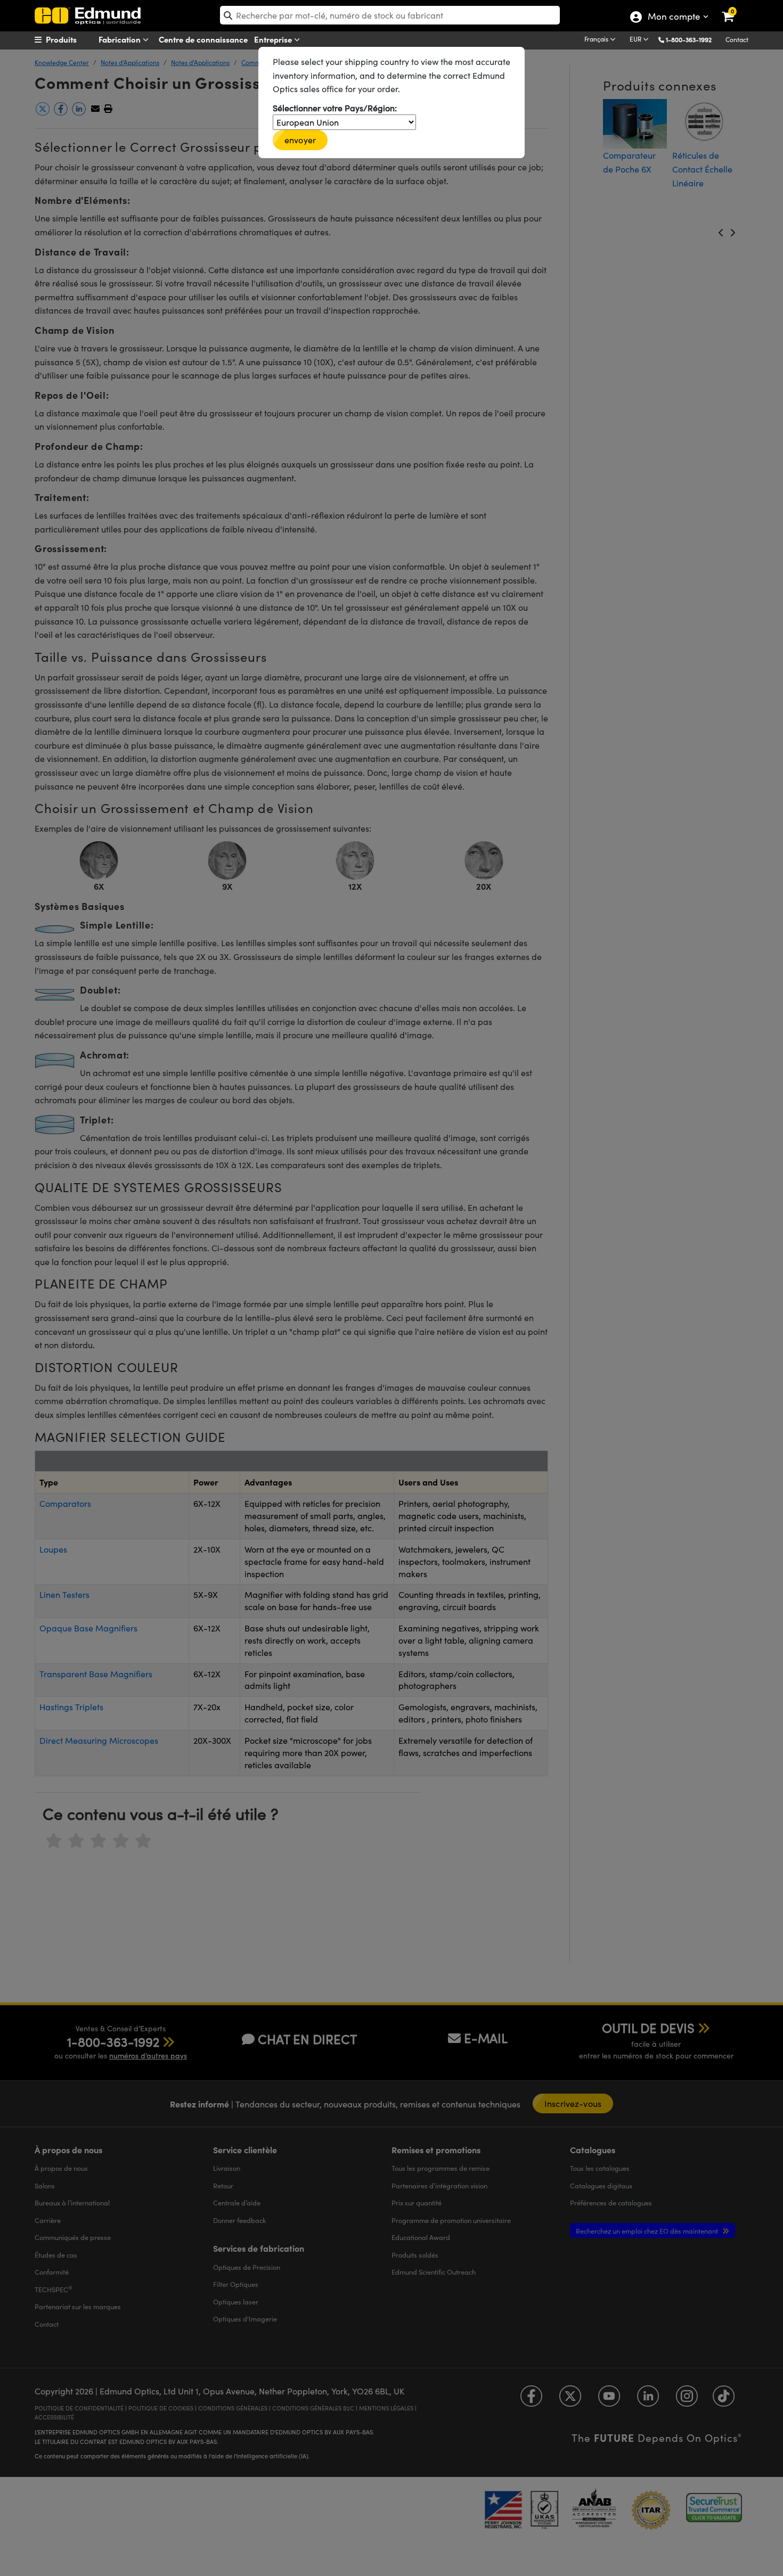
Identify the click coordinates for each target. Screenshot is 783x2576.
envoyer (300, 140)
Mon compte (674, 18)
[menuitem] (75, 39)
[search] (390, 15)
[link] (735, 8)
